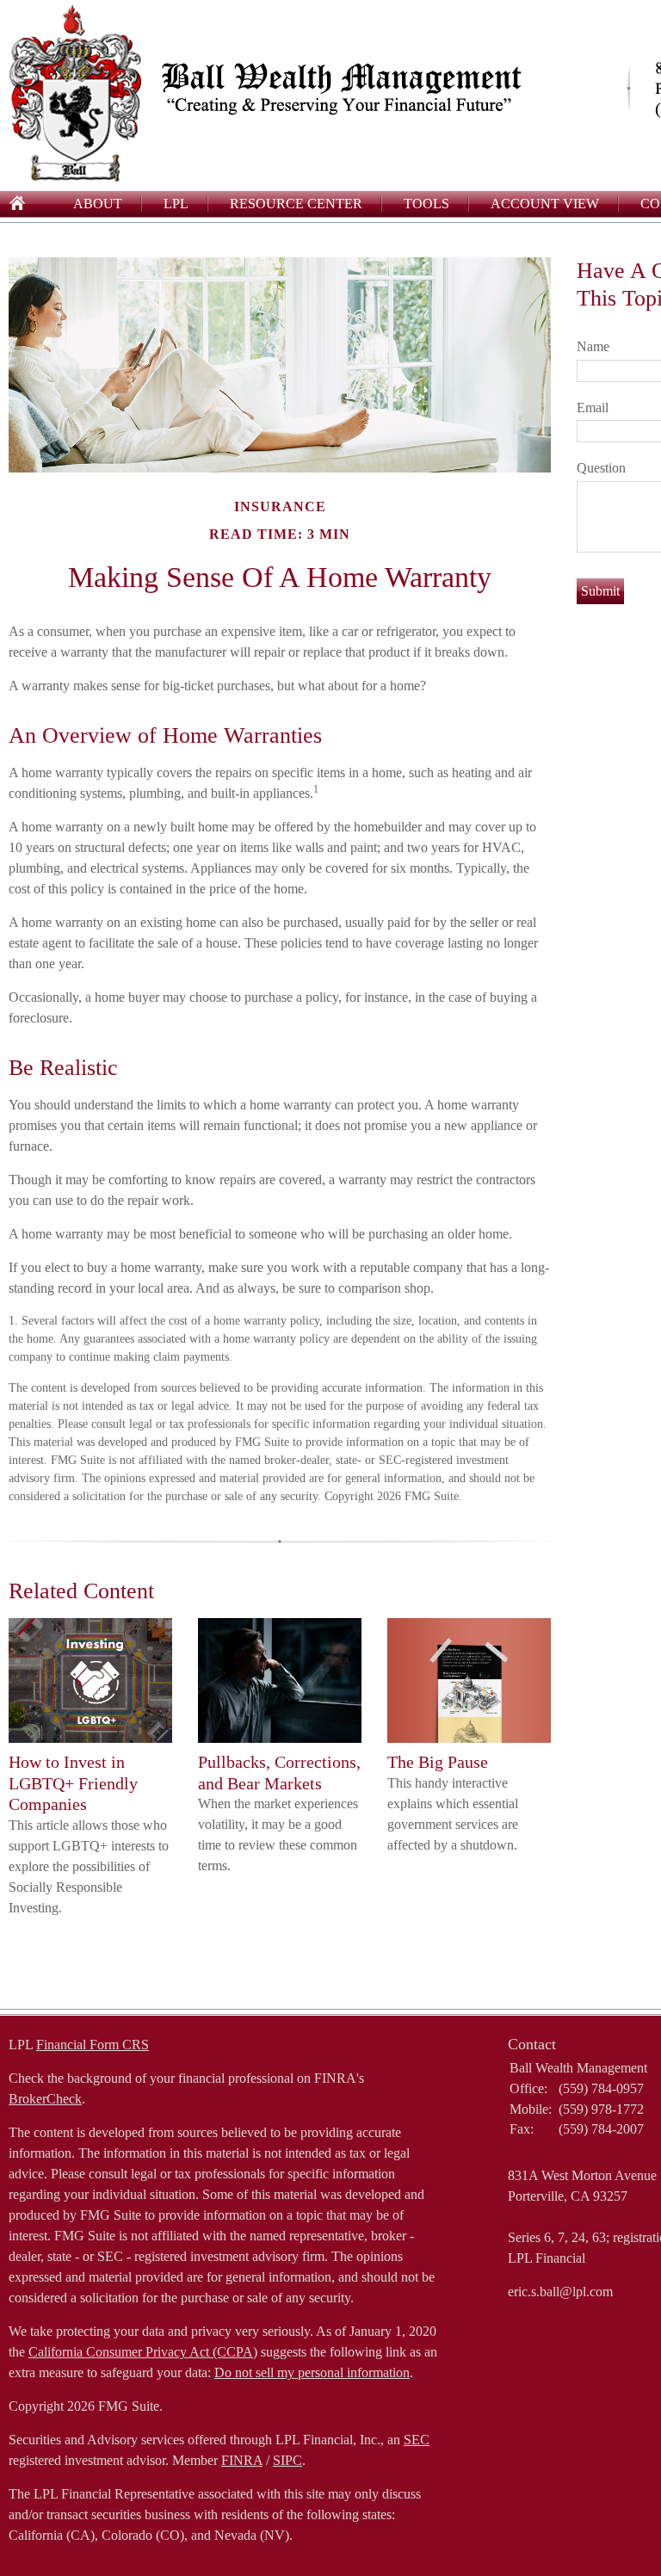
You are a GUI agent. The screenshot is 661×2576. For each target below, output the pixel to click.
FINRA (242, 2460)
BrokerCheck (45, 2099)
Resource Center (296, 204)
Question (601, 468)
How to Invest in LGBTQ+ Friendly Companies (73, 1783)
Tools (426, 204)
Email (593, 408)
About (98, 204)
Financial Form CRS (93, 2045)
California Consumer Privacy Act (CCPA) (143, 2352)
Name (593, 346)
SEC (417, 2440)
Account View (545, 204)
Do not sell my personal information (312, 2372)
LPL (176, 204)
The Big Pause (438, 1762)
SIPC (287, 2460)
